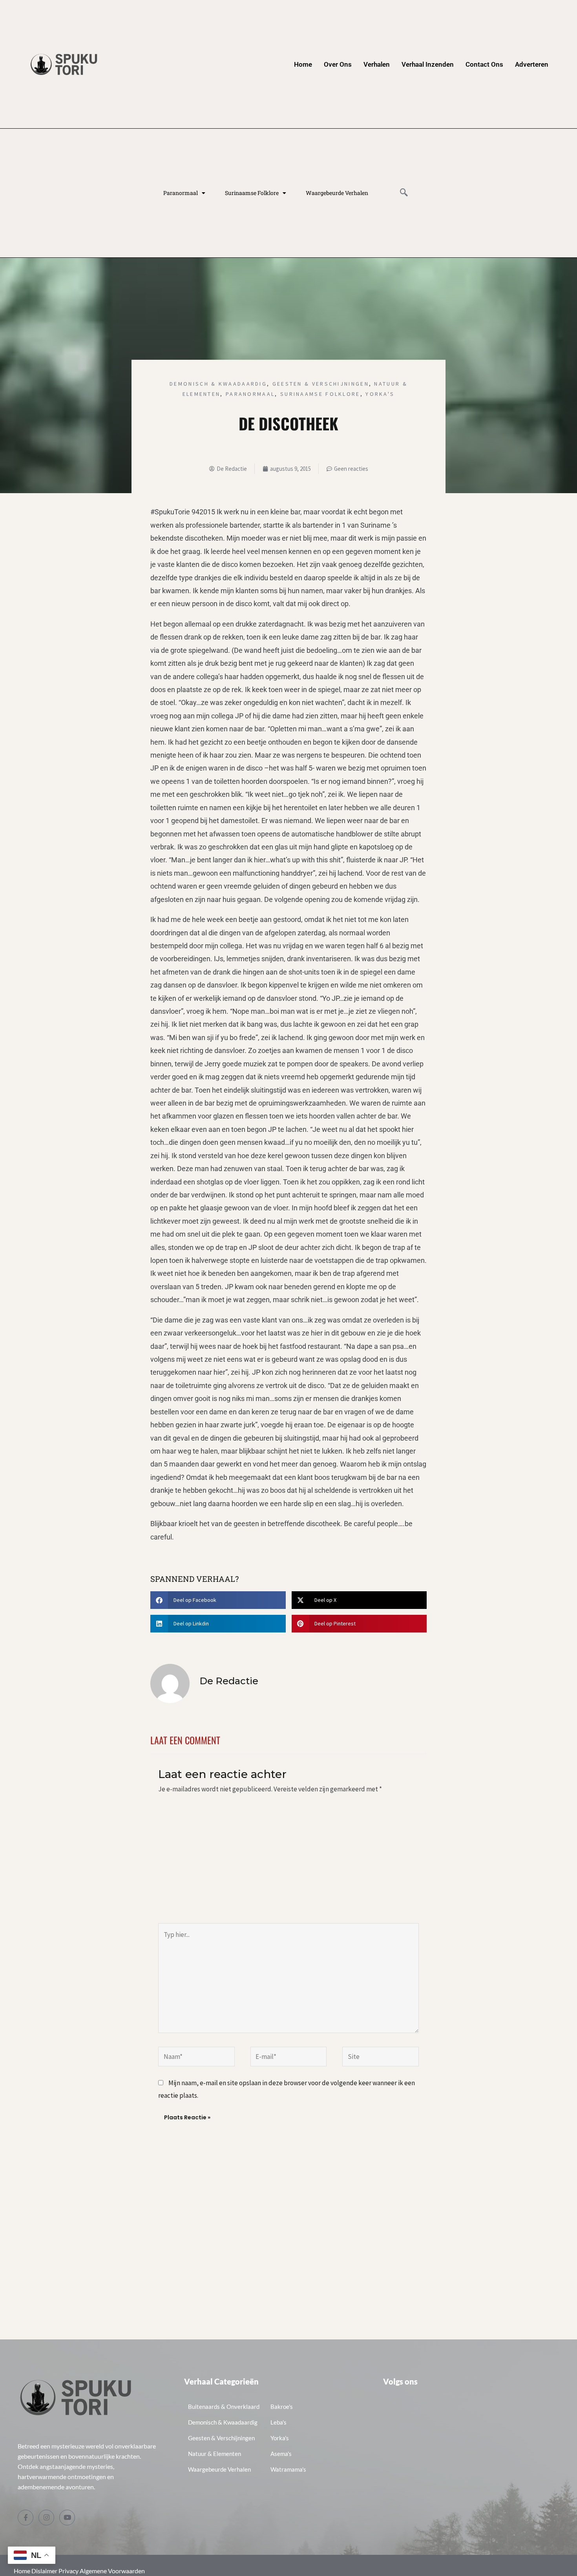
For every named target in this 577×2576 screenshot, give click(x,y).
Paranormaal (181, 193)
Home (303, 64)
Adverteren (532, 64)
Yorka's (380, 394)
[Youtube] (67, 2518)
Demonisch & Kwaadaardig (218, 384)
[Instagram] (46, 2518)
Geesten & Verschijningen (321, 384)
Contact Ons (484, 64)
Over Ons (338, 64)
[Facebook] (26, 2518)
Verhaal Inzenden (428, 64)
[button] (404, 193)
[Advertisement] (288, 1864)
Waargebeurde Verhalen (337, 193)
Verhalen (377, 64)
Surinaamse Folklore (252, 193)
